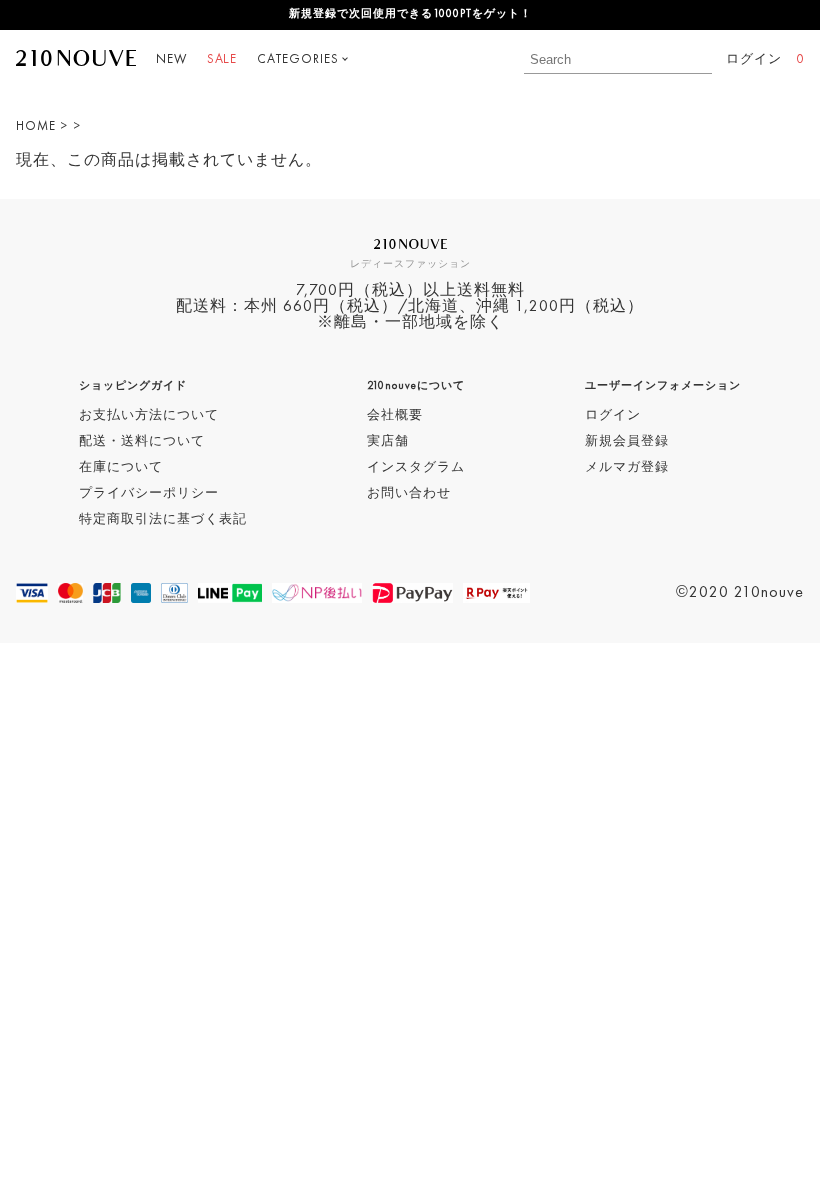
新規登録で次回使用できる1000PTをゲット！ (410, 14)
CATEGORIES (298, 59)
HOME (36, 126)
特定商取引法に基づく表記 (163, 519)
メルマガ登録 (627, 467)
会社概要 (395, 415)
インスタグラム (416, 467)
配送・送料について (142, 441)
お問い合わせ (409, 493)
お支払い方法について (149, 415)
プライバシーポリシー (149, 493)
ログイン (754, 59)
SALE (222, 59)
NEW (171, 59)
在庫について (121, 467)
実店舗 (388, 441)
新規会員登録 (627, 441)
